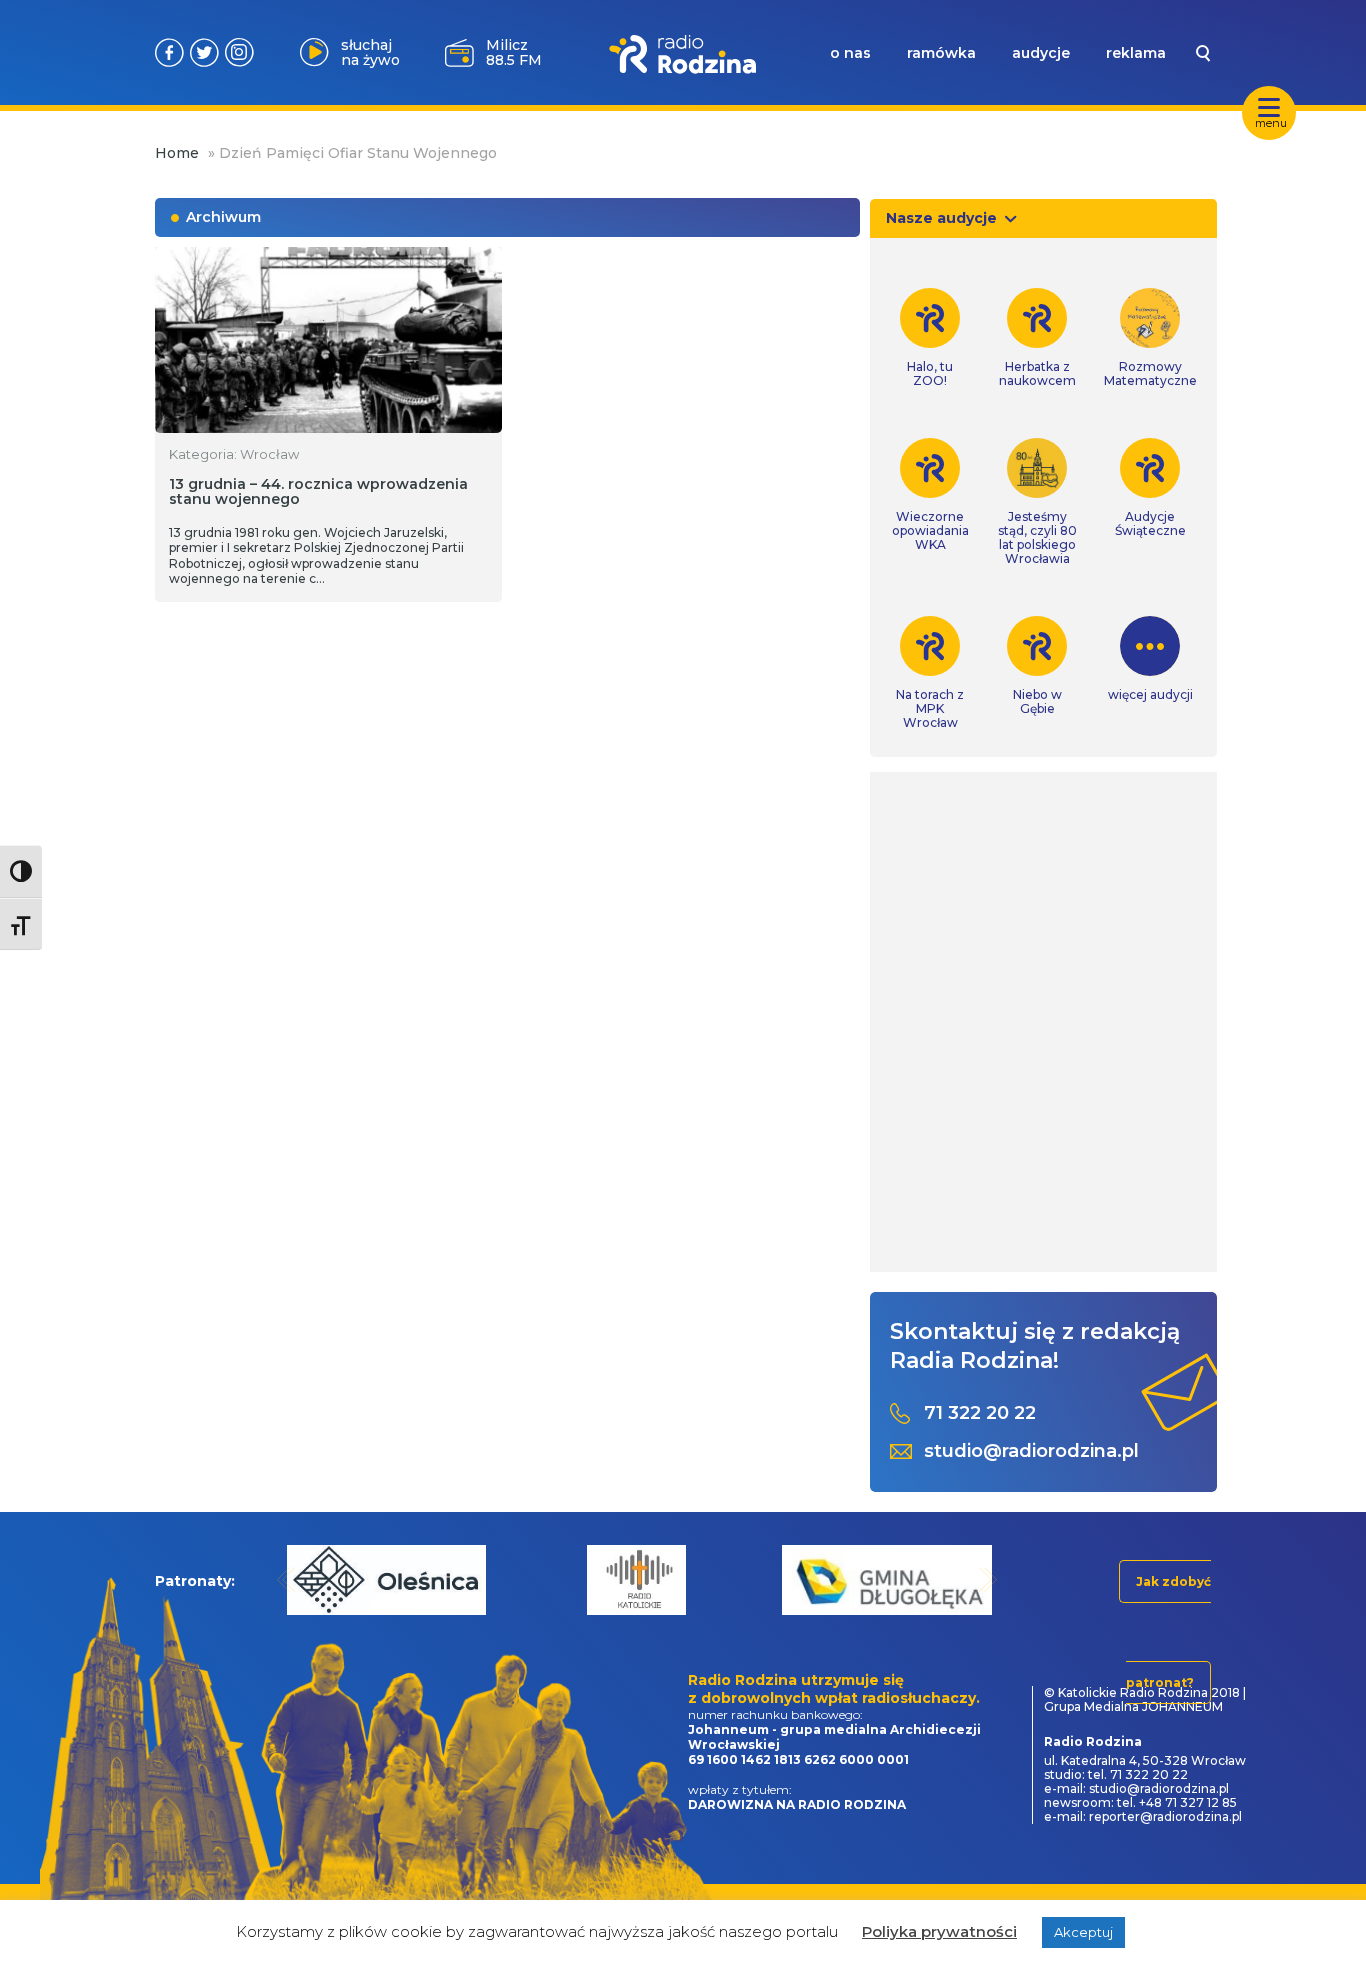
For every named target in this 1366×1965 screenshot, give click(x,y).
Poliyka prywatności (939, 1931)
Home (177, 153)
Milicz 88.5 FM (514, 52)
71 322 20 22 (980, 1413)
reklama (1136, 53)
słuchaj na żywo (370, 52)
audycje (1041, 53)
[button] (286, 1579)
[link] (930, 338)
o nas (850, 53)
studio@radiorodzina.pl (1031, 1451)
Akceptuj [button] (1083, 1932)
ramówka (941, 53)
